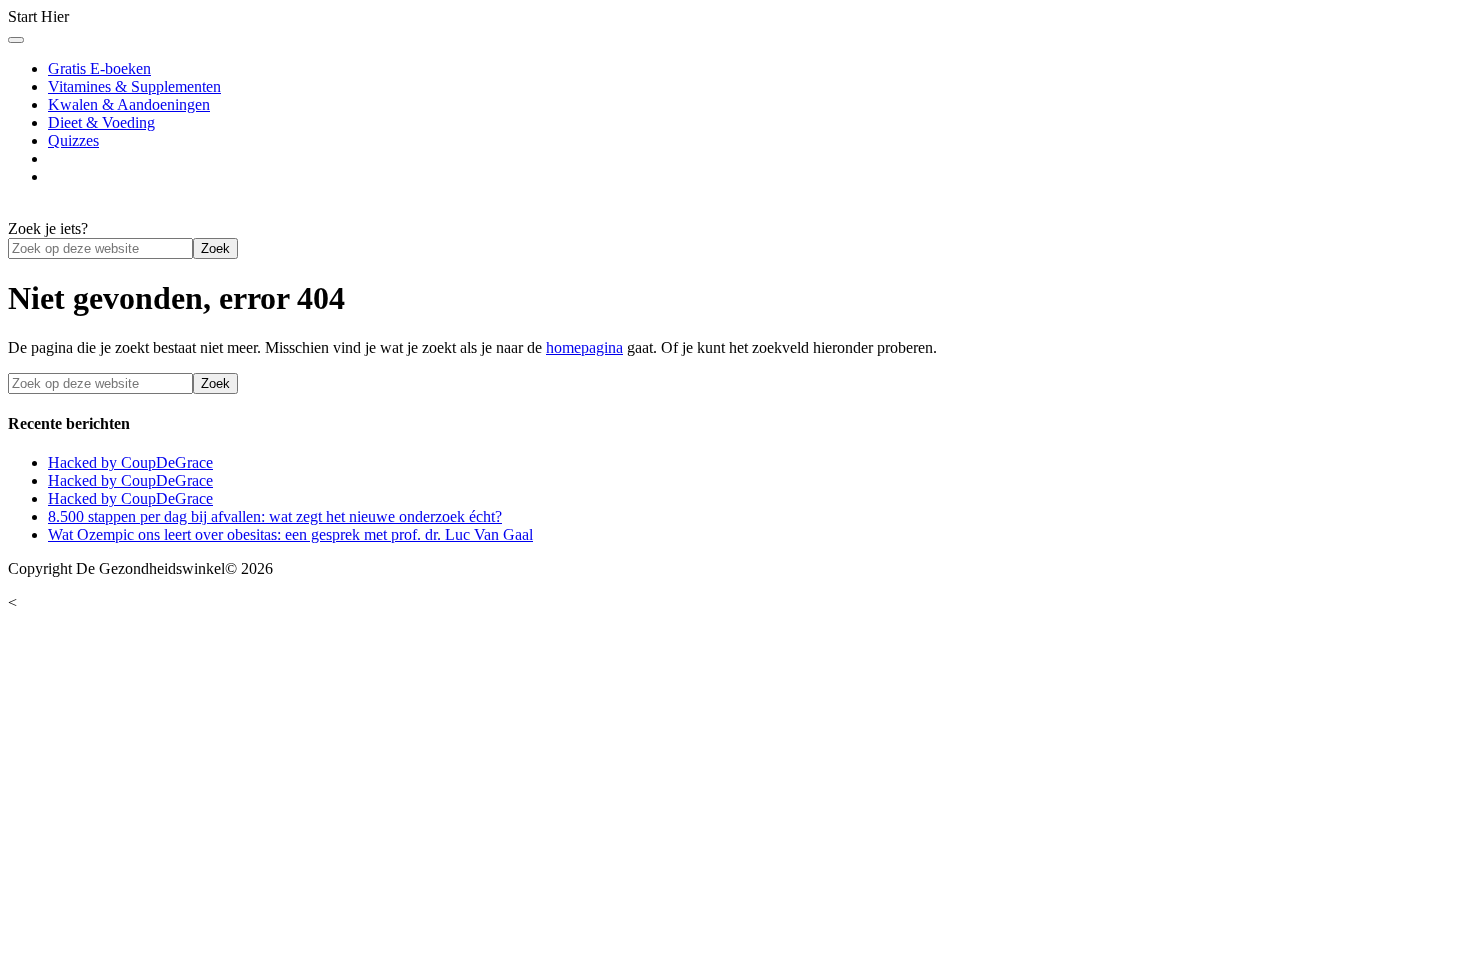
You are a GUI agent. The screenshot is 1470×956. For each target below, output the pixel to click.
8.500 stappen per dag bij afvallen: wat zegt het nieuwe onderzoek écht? (275, 516)
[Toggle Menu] (16, 40)
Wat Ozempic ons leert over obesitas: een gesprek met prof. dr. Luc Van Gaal (290, 534)
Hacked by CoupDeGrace (130, 462)
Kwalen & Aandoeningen (129, 104)
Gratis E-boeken (99, 68)
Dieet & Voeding (101, 122)
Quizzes (73, 140)
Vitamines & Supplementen (134, 86)
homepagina (584, 347)
